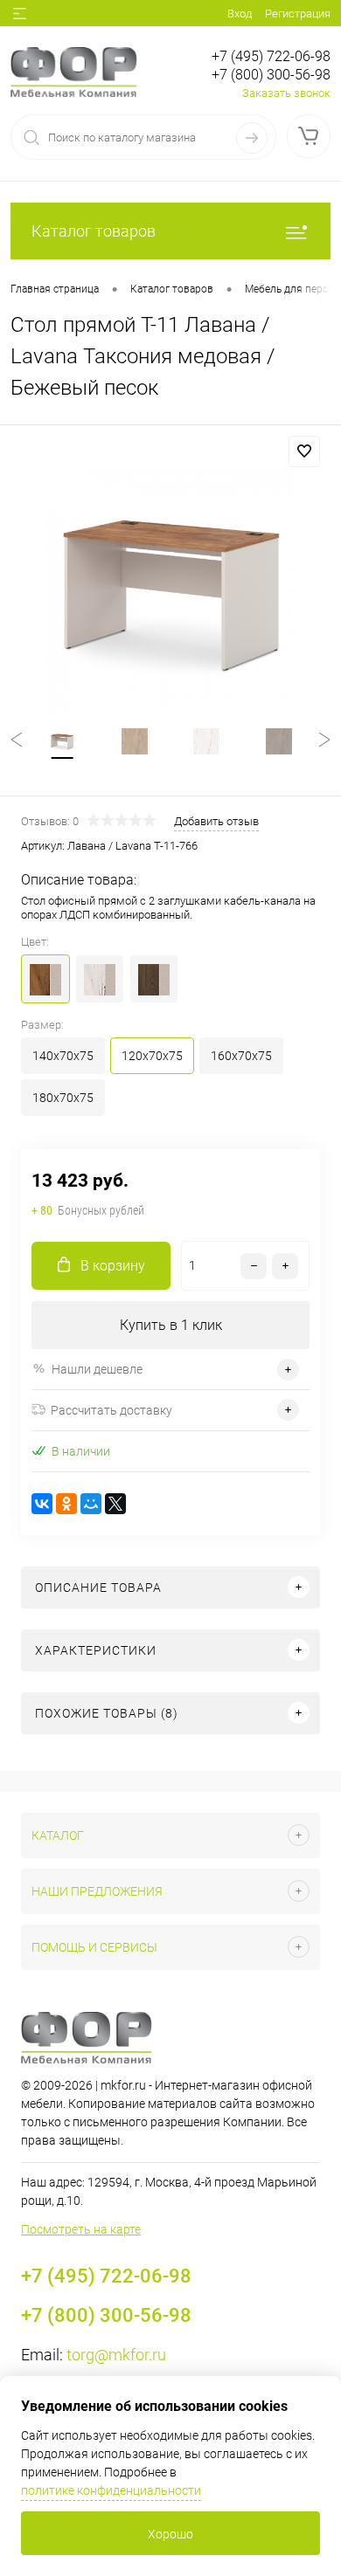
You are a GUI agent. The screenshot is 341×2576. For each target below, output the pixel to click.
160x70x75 (241, 1056)
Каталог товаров (94, 231)
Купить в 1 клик (171, 1325)
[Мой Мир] (91, 1504)
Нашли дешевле (97, 1369)
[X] (115, 1504)
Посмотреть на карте (81, 2229)
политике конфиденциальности (111, 2490)
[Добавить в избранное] (304, 451)
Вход (240, 14)
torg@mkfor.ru (116, 2355)
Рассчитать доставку (111, 1410)
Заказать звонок (286, 93)
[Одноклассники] (66, 1504)
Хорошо (170, 2534)
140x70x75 (63, 1056)
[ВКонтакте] (42, 1504)
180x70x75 (63, 1098)
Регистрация (298, 14)
